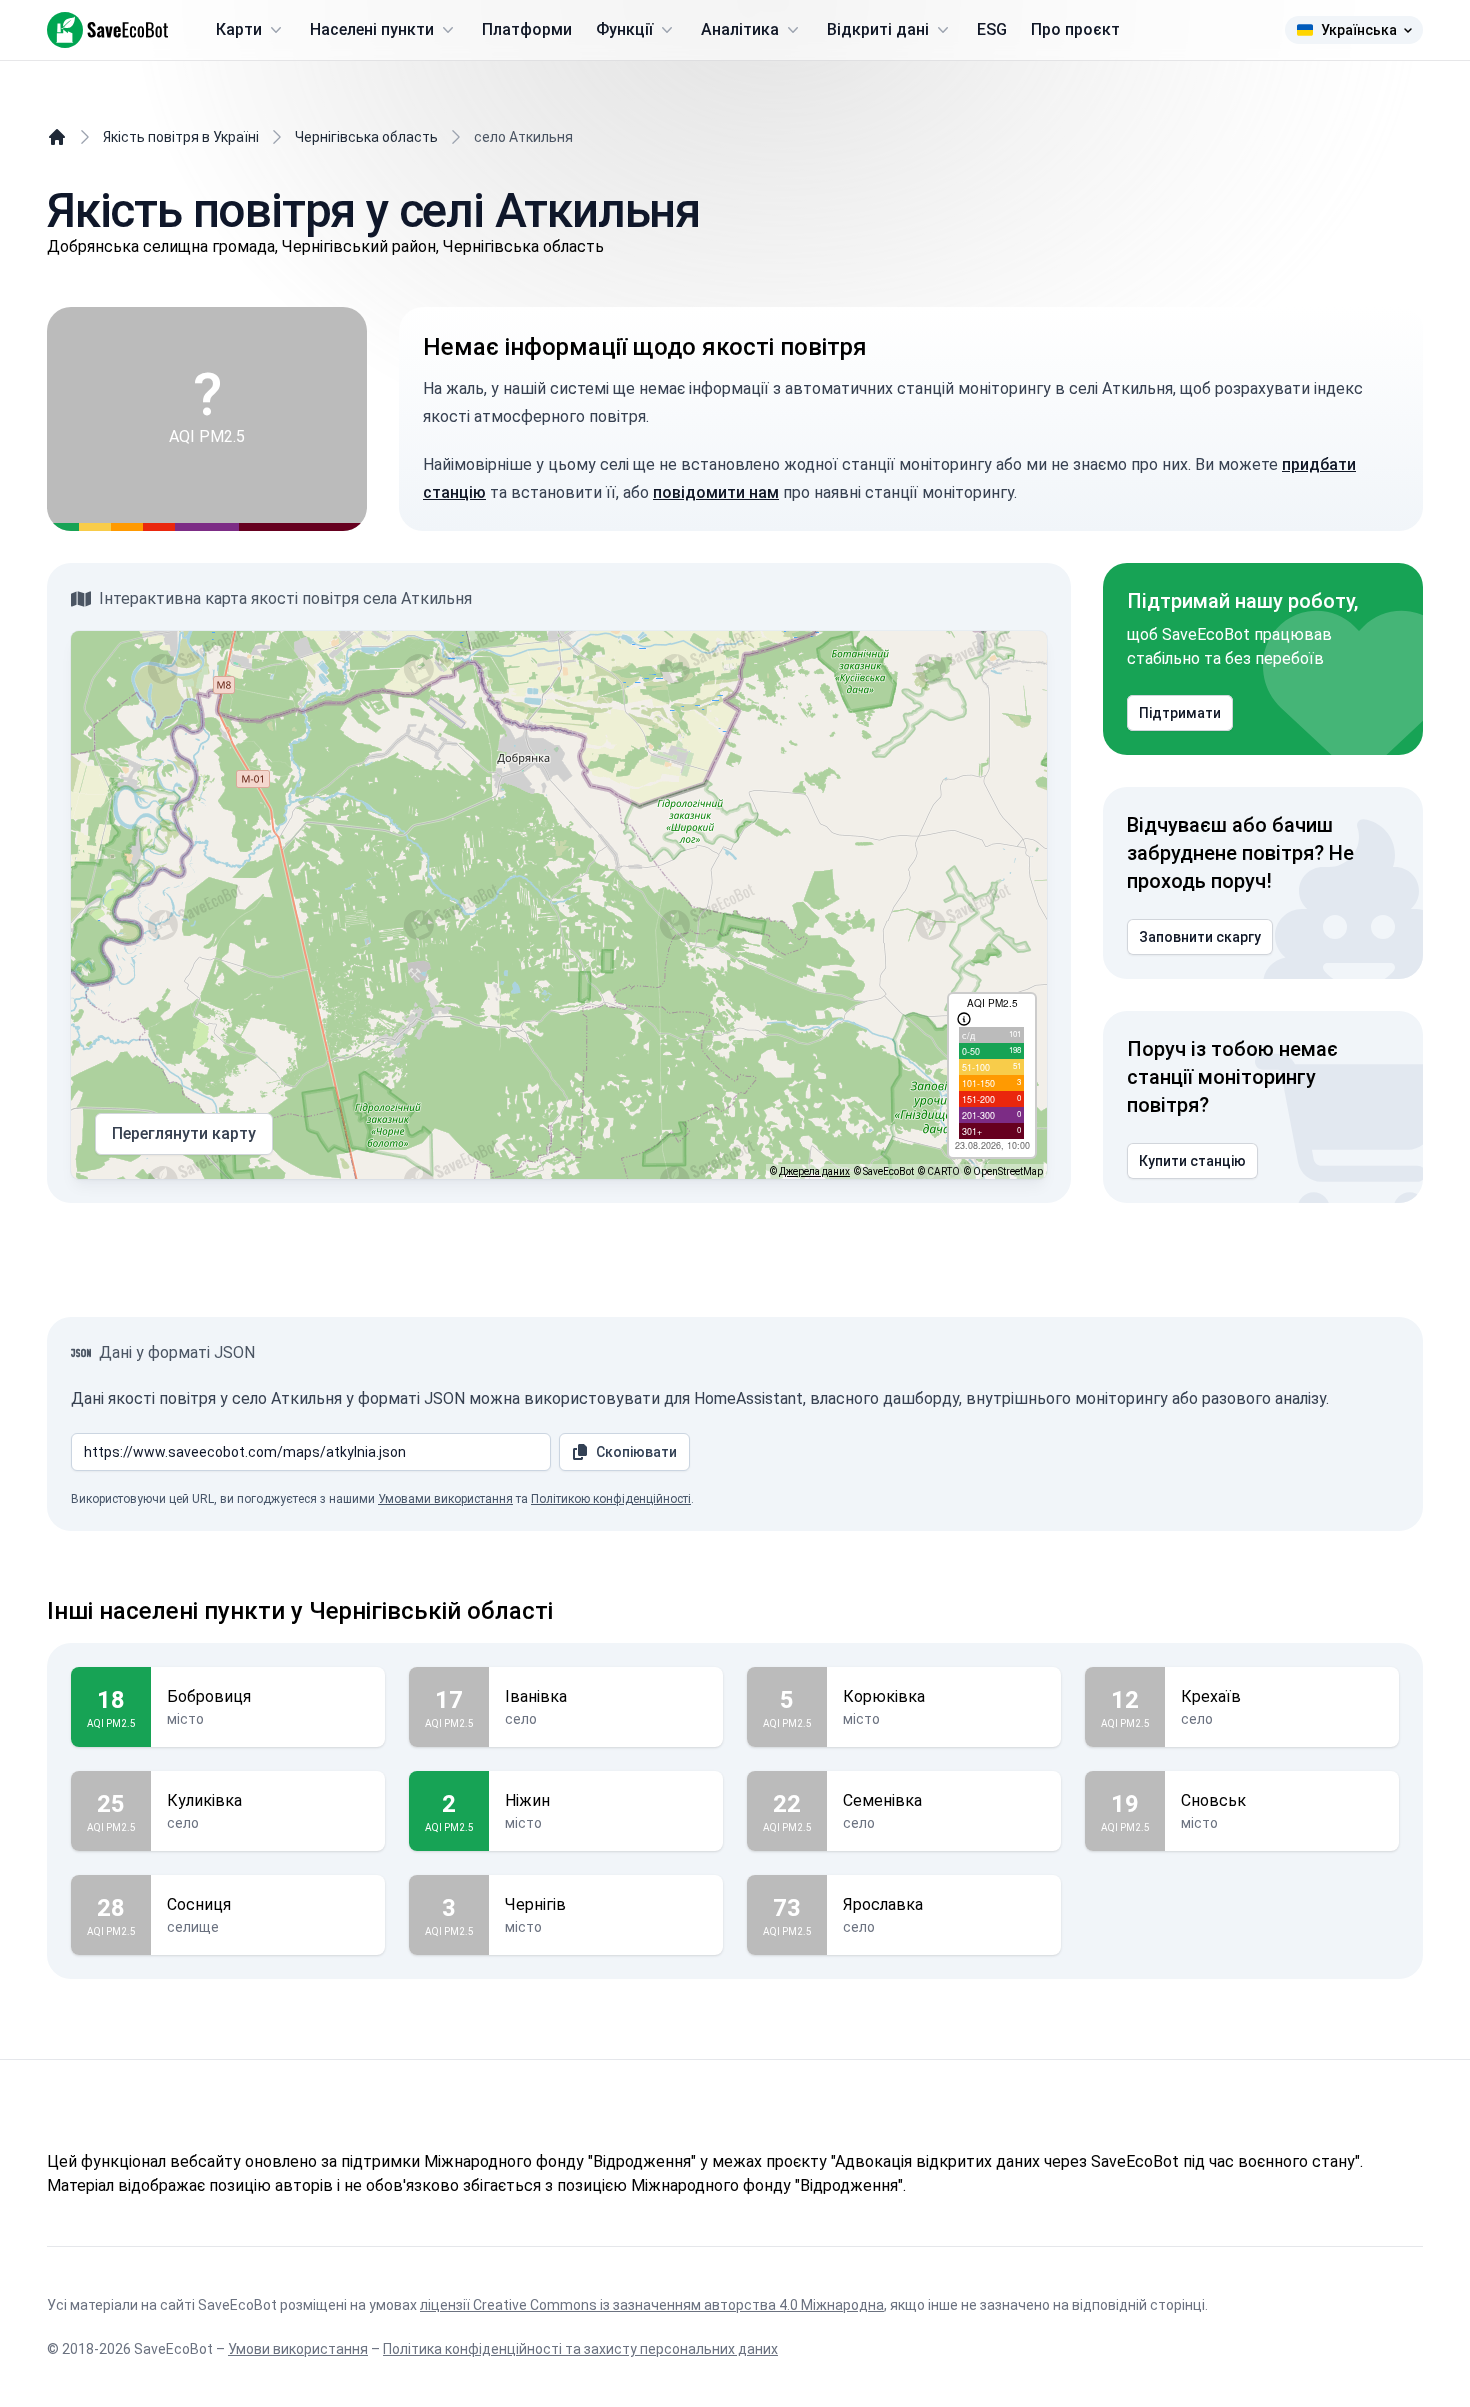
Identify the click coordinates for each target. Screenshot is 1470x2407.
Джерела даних (814, 1171)
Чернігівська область (366, 137)
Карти (239, 29)
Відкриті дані (878, 29)
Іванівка (536, 1696)
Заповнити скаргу (1200, 937)
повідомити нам (716, 492)
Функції (624, 29)
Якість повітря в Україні (181, 137)
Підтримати (1180, 713)
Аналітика (740, 29)
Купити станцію (1192, 1161)
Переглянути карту (184, 1133)
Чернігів (535, 1904)
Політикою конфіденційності (611, 1499)
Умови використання (298, 2349)
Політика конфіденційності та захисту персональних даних (580, 2349)
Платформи (527, 29)
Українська (1359, 30)
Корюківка (884, 1696)
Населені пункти (372, 29)
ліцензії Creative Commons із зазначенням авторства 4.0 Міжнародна (652, 2305)
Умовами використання (445, 1499)
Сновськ (1213, 1800)
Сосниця (199, 1904)
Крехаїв (1211, 1696)
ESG (992, 29)
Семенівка (882, 1800)
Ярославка (883, 1904)
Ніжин (527, 1800)
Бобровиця (209, 1696)
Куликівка (204, 1800)
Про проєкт (1075, 29)
